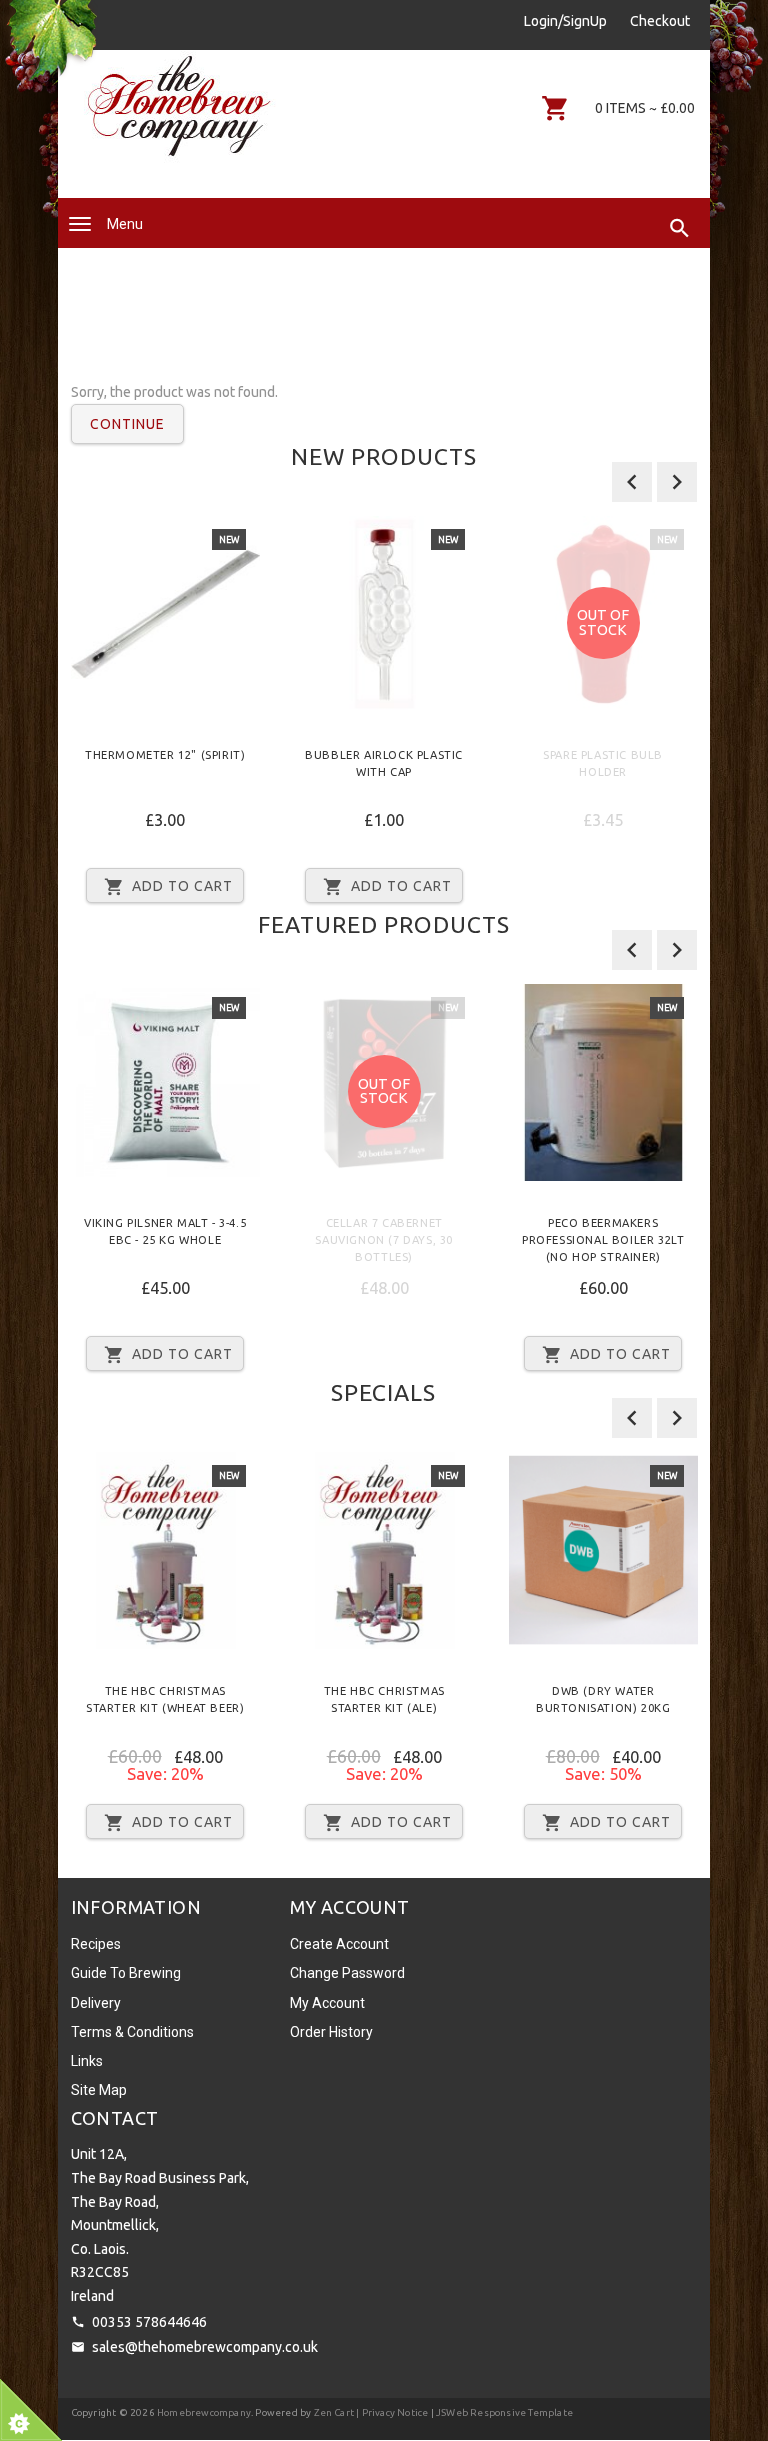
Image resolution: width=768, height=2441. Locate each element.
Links (87, 2061)
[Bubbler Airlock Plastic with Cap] (384, 614)
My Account (327, 2003)
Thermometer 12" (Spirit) (165, 755)
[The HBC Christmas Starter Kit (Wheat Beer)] (165, 1550)
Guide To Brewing (126, 1973)
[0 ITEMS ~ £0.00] (555, 108)
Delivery (96, 2003)
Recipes (96, 1944)
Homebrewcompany (204, 2412)
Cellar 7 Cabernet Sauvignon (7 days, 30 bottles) (384, 1240)
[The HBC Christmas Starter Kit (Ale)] (384, 1550)
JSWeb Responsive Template (504, 2412)
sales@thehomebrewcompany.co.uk (205, 2347)
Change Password (347, 1973)
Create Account (339, 1944)
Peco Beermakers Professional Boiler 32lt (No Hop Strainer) (603, 1240)
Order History (331, 2032)
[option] (165, 717)
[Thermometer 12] (165, 614)
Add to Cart (182, 886)
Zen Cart (334, 2412)
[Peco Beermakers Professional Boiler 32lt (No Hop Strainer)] (603, 1082)
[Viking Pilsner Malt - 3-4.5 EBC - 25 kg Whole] (165, 1082)
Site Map (99, 2090)
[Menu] (80, 224)
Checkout (660, 21)
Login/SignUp (565, 21)
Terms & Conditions (132, 2032)
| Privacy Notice (391, 2412)
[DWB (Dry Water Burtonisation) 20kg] (603, 1550)
